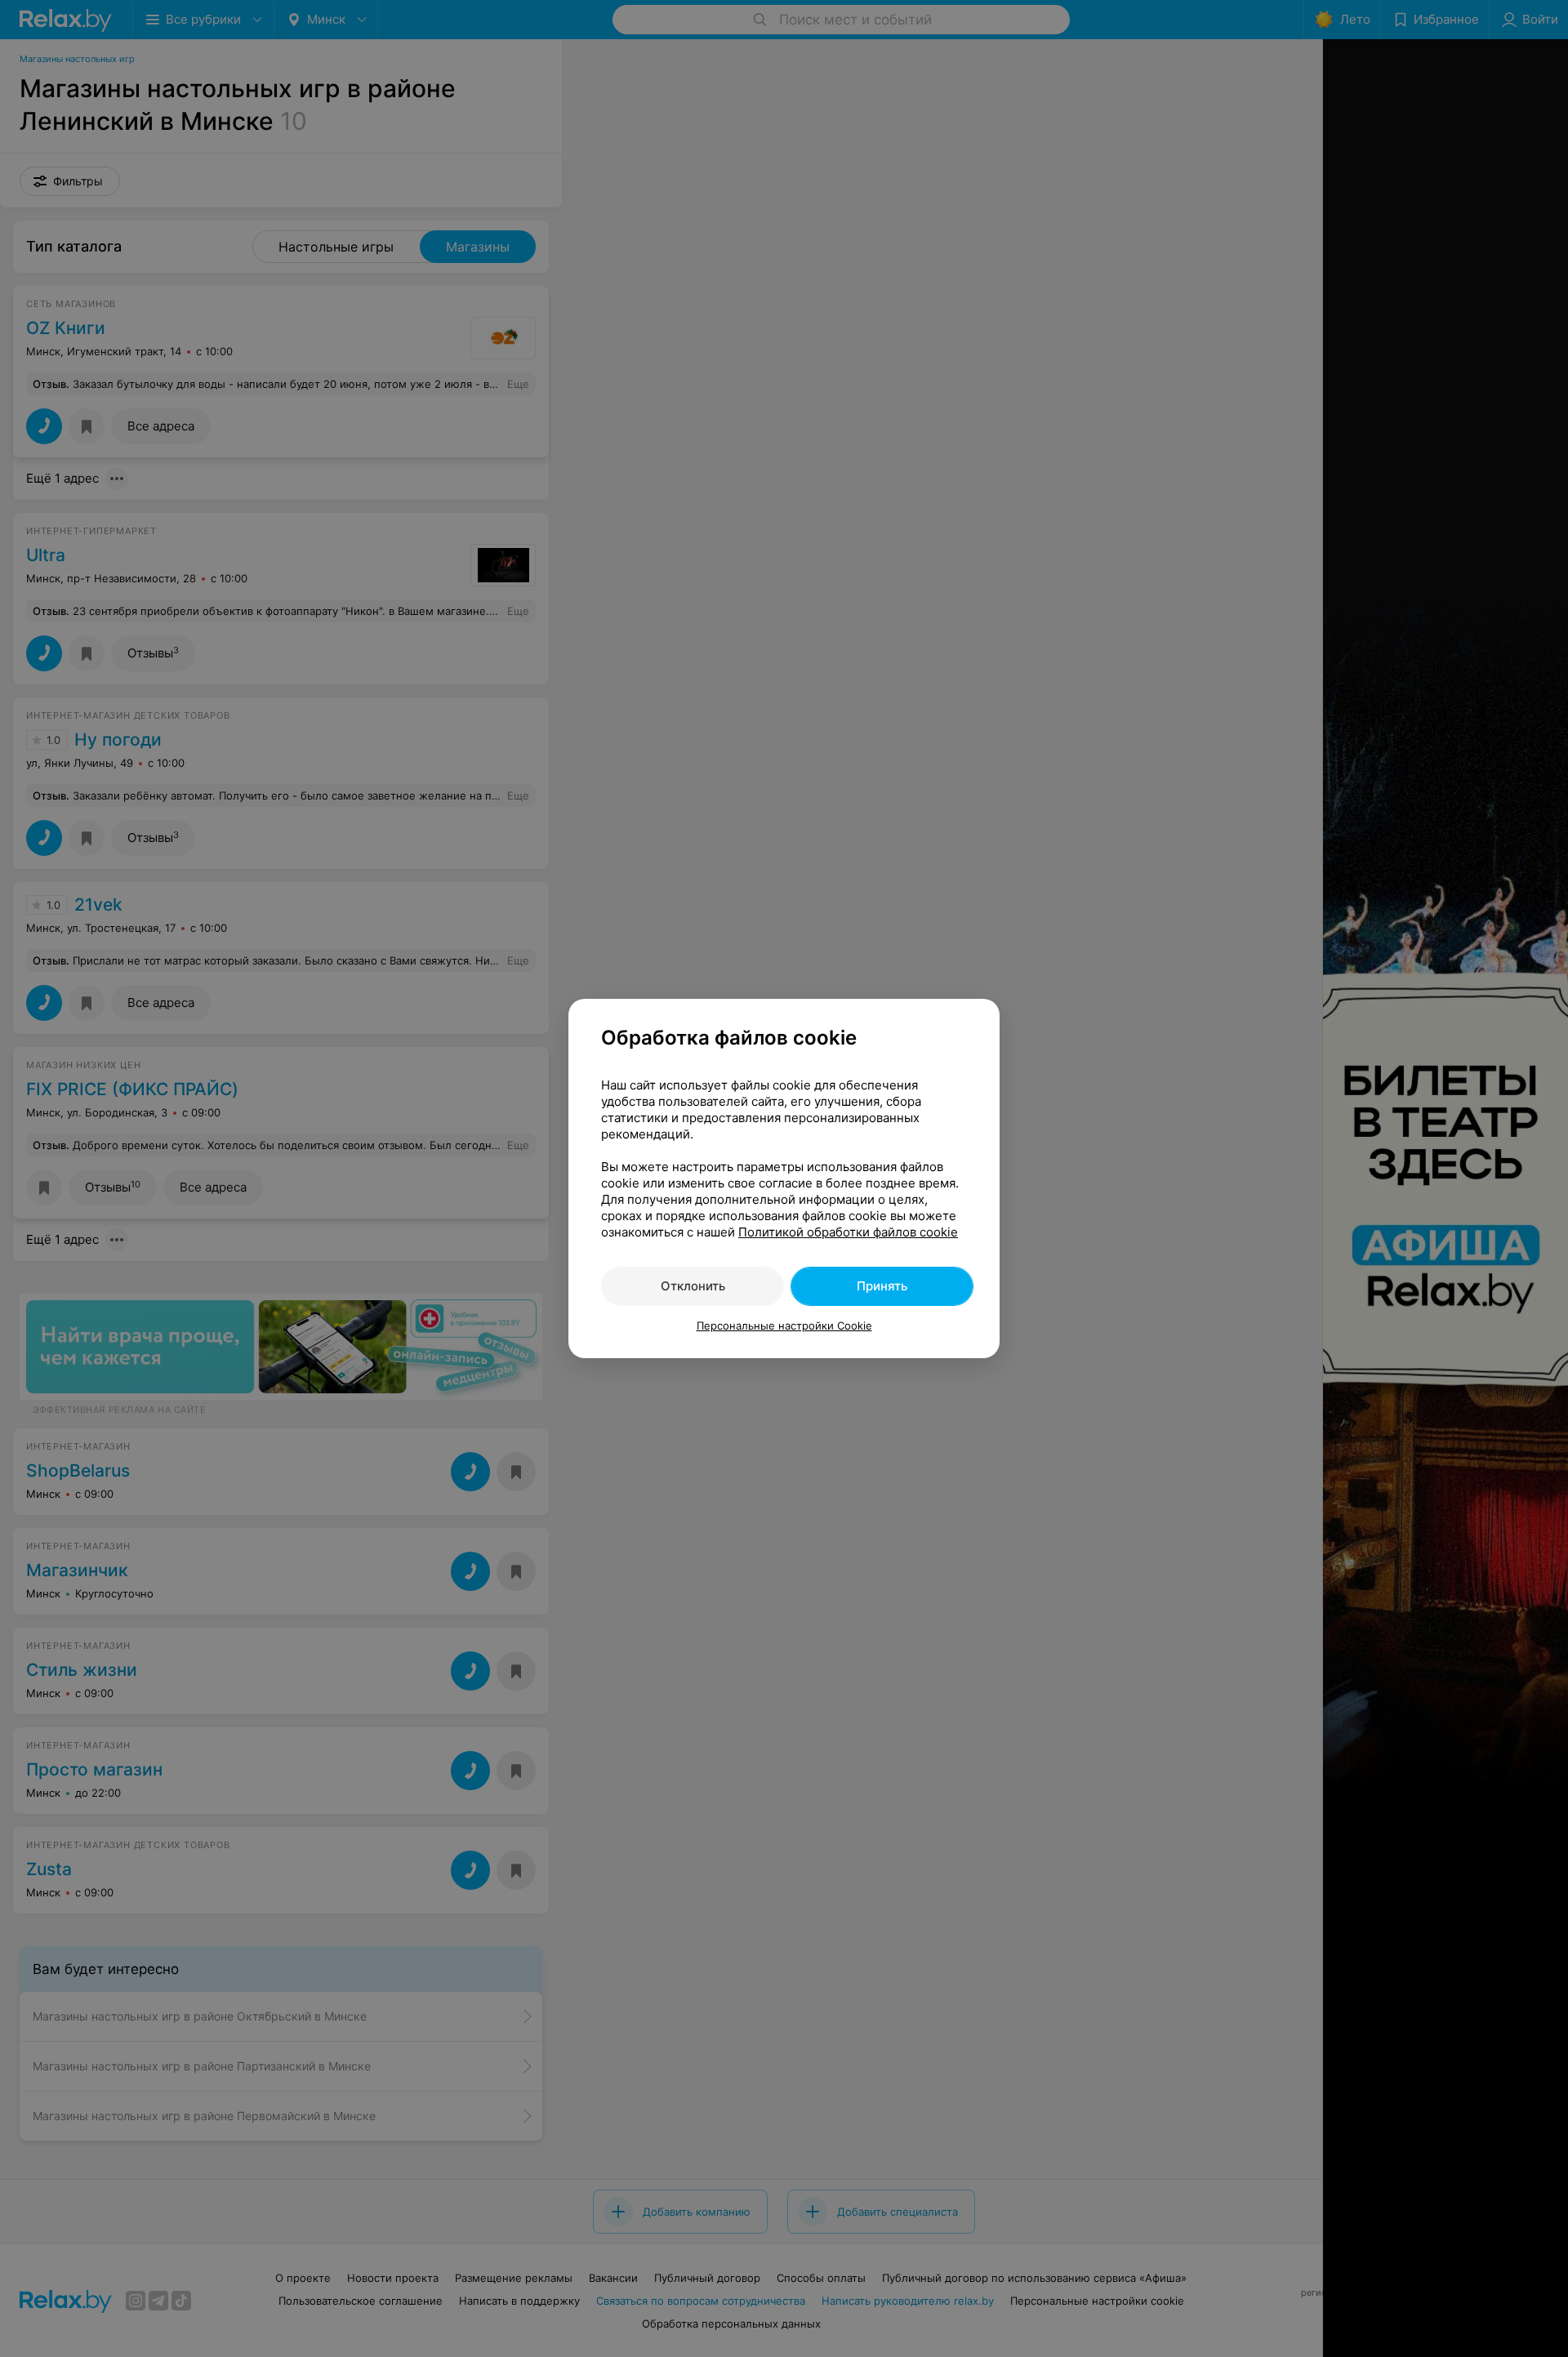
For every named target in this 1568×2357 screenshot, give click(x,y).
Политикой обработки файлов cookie (848, 1232)
